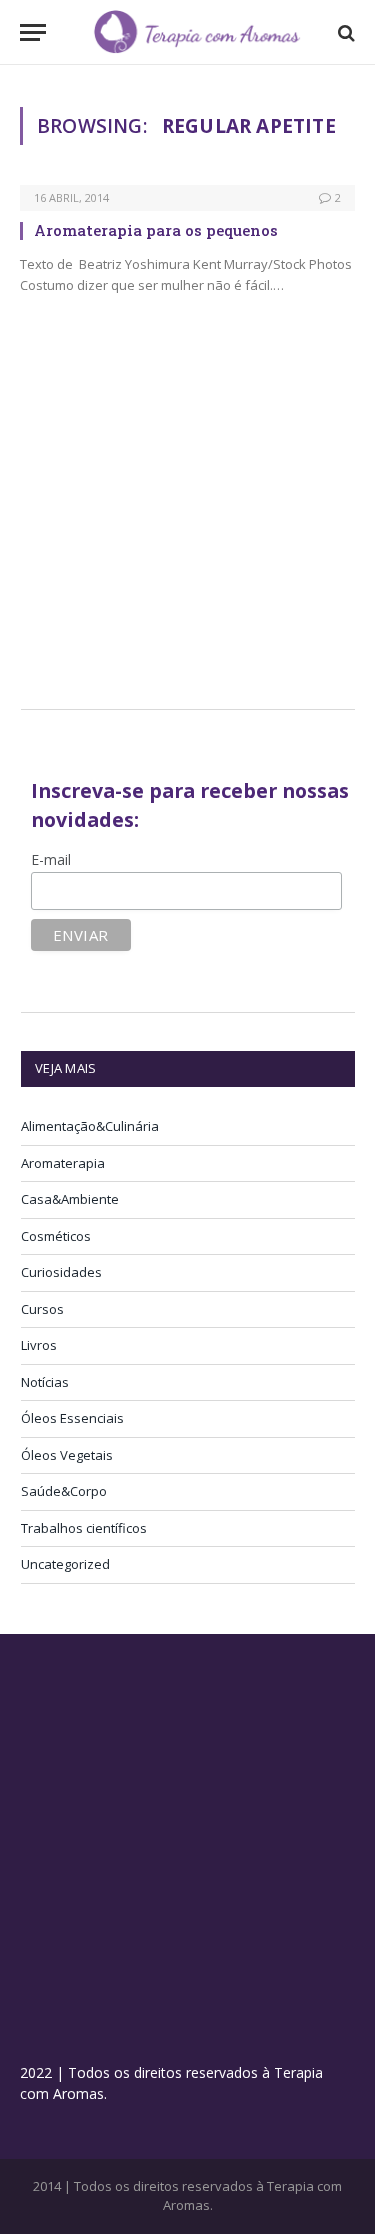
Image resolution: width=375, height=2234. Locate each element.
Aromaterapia (63, 1163)
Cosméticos (56, 1236)
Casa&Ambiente (70, 1199)
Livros (39, 1345)
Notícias (45, 1382)
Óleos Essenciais (72, 1418)
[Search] (344, 32)
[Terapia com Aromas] (197, 32)
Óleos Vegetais (67, 1455)
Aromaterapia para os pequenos (156, 230)
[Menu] (33, 32)
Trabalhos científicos (84, 1528)
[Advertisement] (189, 526)
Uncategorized (65, 1564)
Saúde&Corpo (64, 1491)
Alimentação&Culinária (90, 1126)
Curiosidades (61, 1272)
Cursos (42, 1309)
